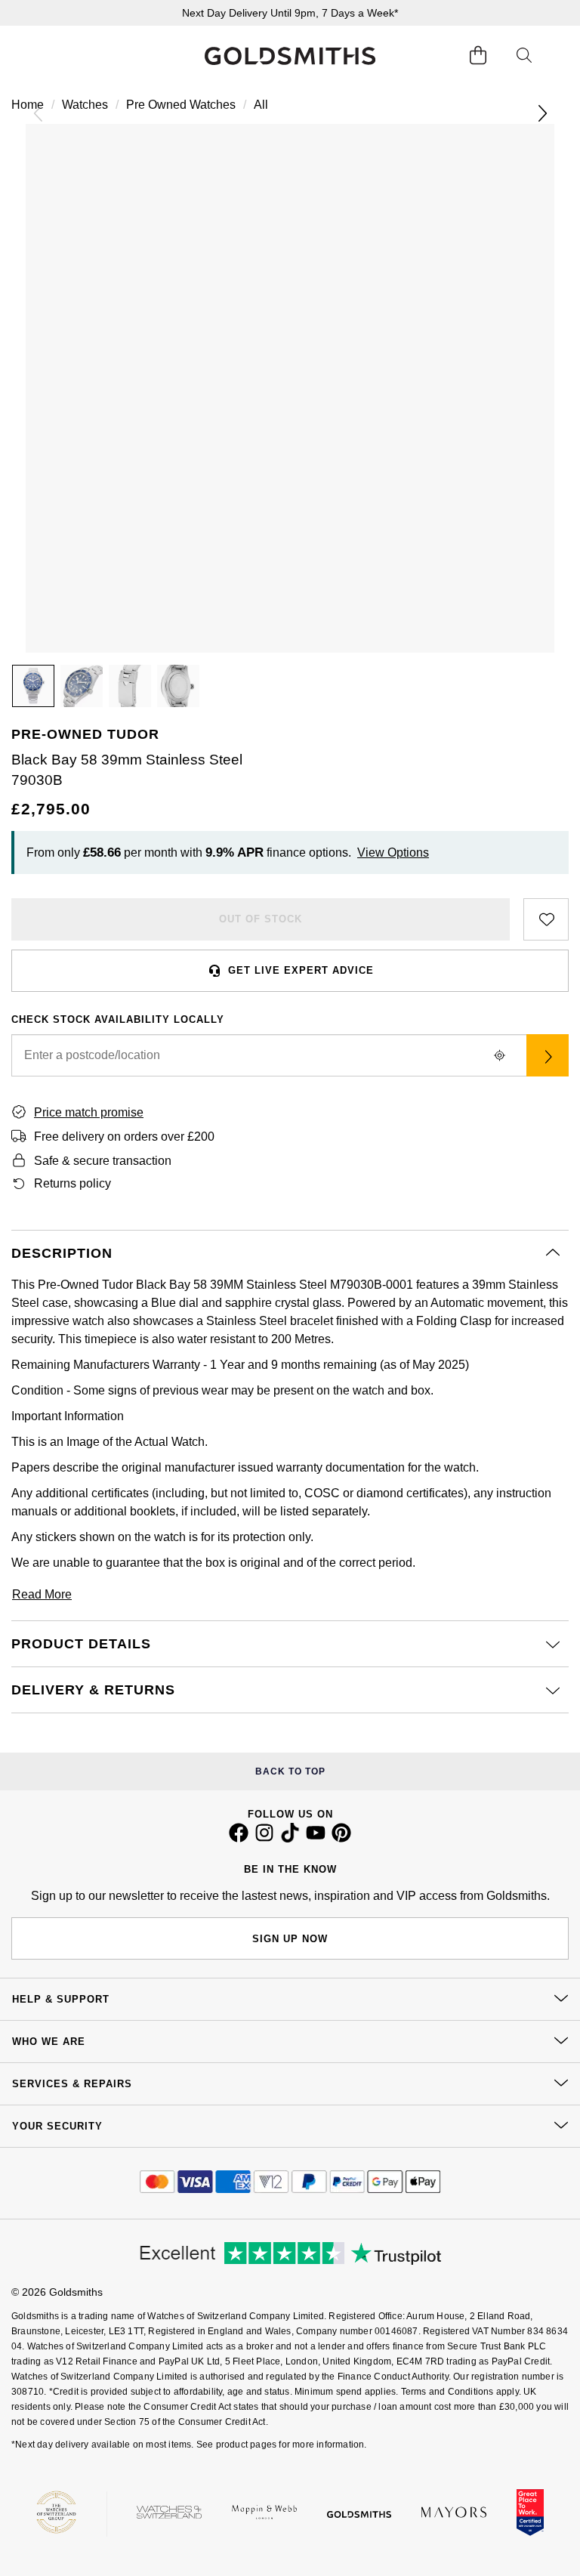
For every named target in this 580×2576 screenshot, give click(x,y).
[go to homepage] (290, 56)
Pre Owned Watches (181, 105)
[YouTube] (316, 1839)
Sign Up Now (290, 1939)
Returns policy (72, 1183)
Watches (85, 105)
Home (28, 105)
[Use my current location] (499, 1055)
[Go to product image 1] (33, 686)
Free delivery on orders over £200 (124, 1137)
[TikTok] (290, 1839)
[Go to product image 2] (82, 686)
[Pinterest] (341, 1839)
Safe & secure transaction (103, 1161)
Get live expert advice (301, 970)
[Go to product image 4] (178, 686)
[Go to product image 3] (130, 686)
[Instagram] (264, 1839)
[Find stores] (548, 1055)
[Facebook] (239, 1839)
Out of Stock (261, 919)
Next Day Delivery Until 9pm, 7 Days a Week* (290, 13)
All (261, 105)
